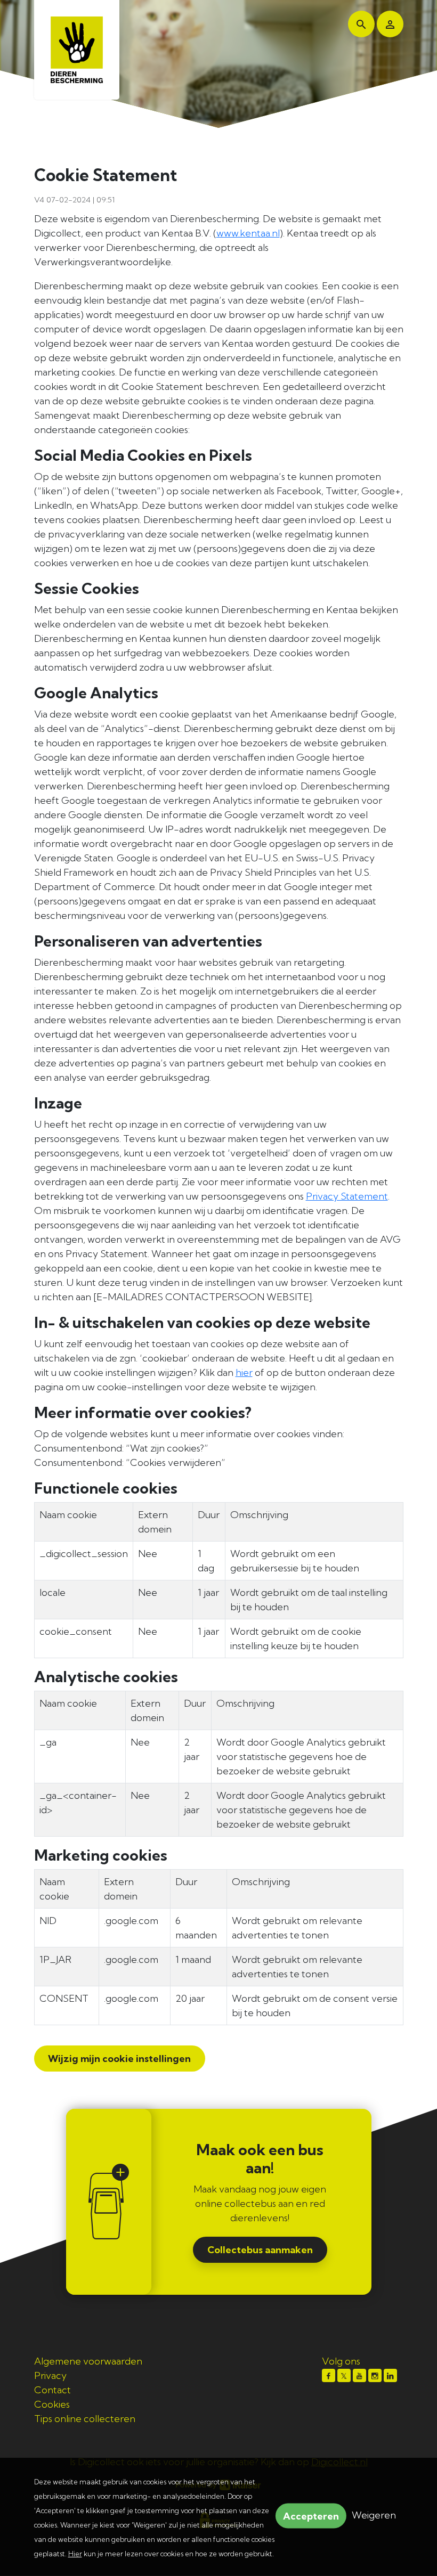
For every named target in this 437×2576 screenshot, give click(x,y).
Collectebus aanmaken (260, 2250)
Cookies (52, 2404)
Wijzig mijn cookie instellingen (118, 2059)
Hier (75, 2554)
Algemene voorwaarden (88, 2361)
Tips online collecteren (85, 2419)
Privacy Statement (347, 1196)
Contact (52, 2390)
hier (244, 1372)
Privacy (50, 2375)
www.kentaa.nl (248, 233)
